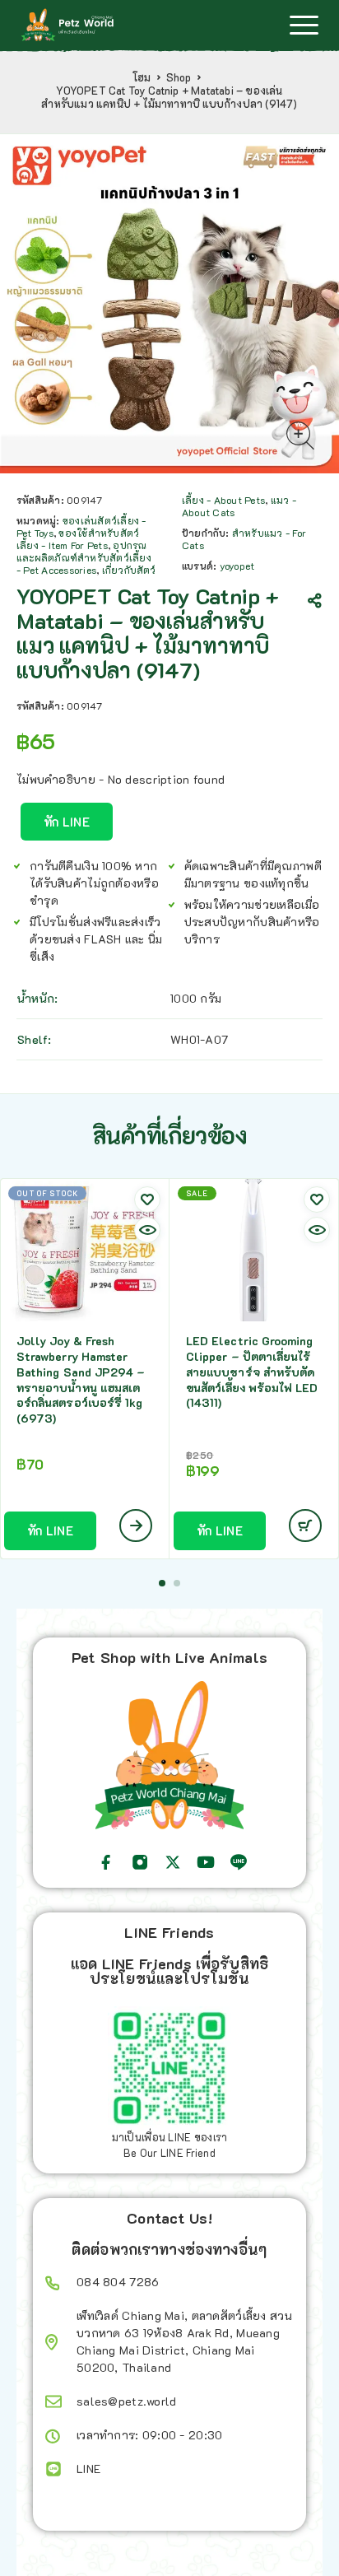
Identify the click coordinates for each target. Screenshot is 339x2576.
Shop (179, 77)
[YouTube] (206, 1862)
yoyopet (237, 566)
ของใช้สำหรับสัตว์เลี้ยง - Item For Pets (78, 539)
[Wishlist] (147, 1199)
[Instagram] (140, 1862)
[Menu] (304, 25)
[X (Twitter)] (173, 1862)
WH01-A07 (199, 1039)
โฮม (142, 77)
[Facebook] (106, 1862)
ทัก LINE (67, 822)
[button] (162, 1583)
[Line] (239, 1862)
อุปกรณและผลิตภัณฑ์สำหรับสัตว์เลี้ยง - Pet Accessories (84, 557)
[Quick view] (147, 1230)
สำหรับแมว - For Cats (244, 539)
